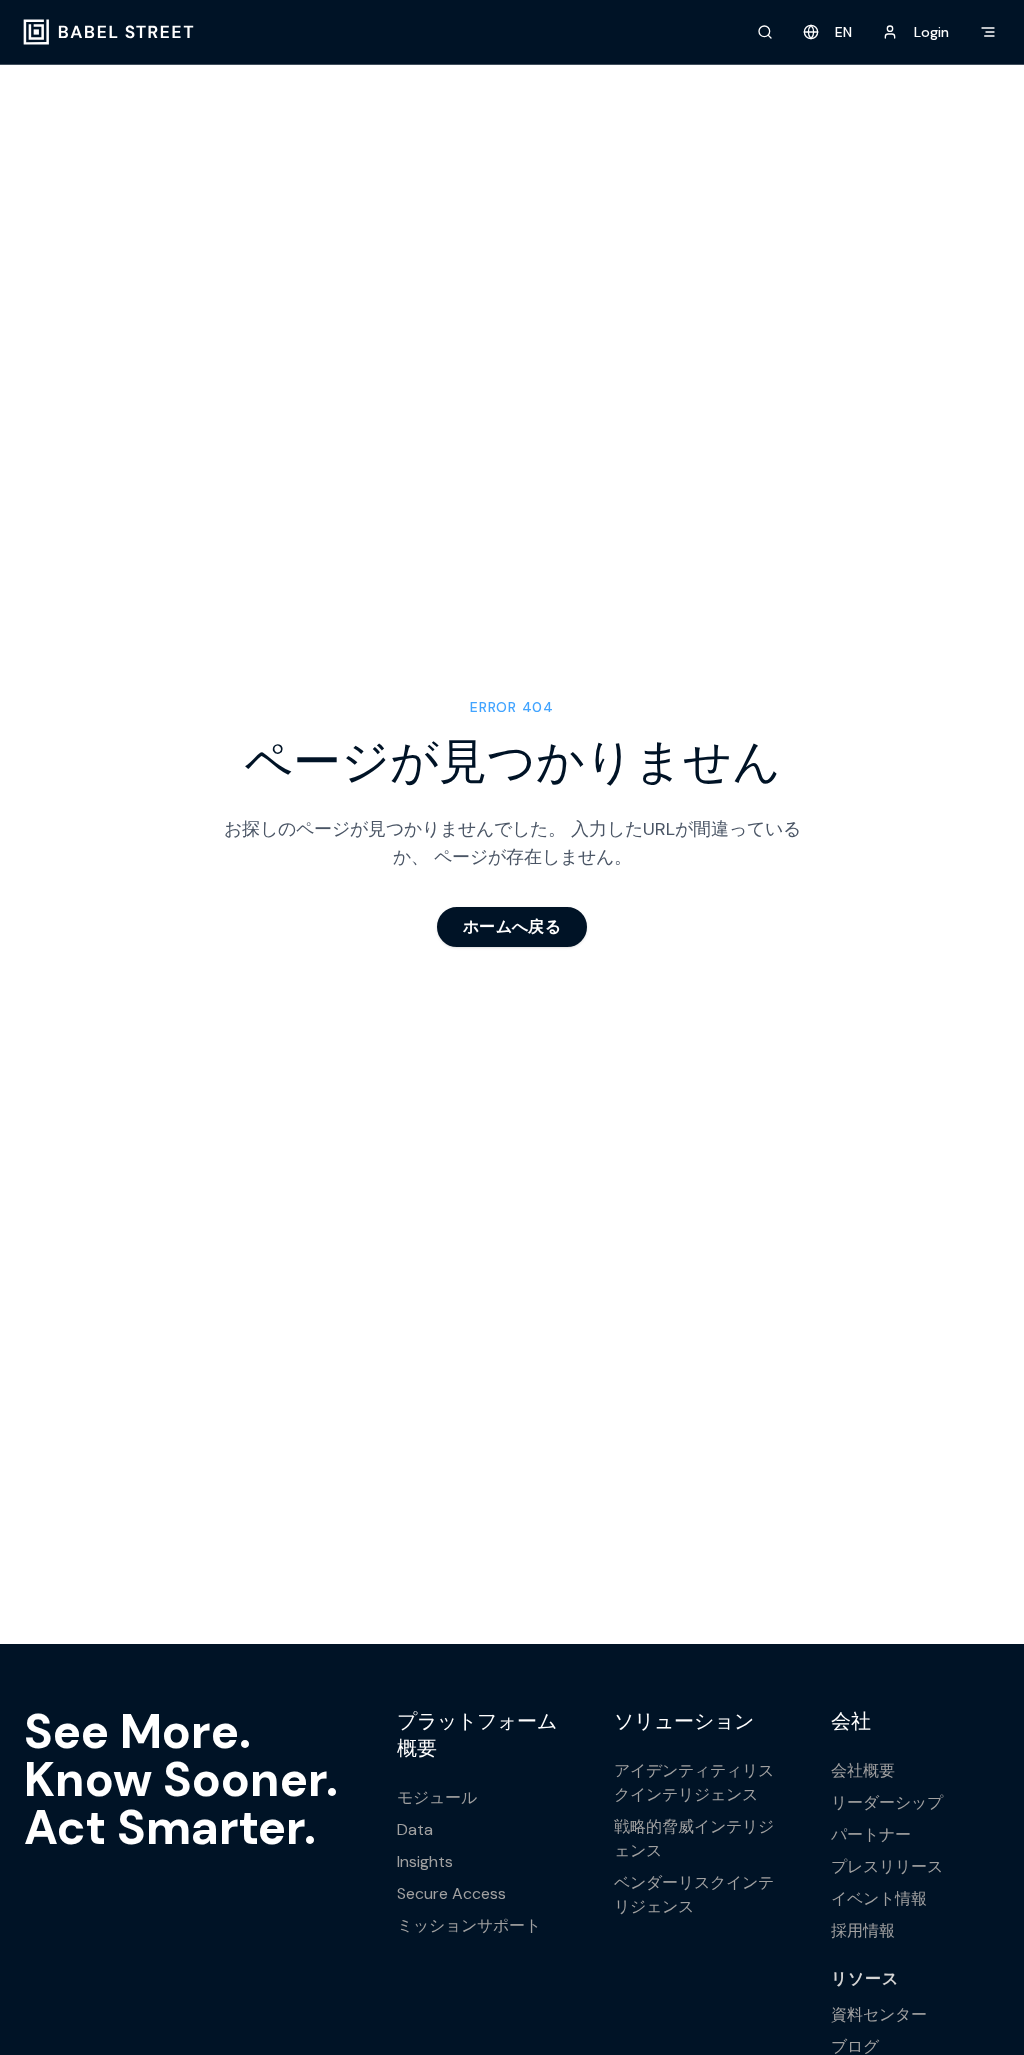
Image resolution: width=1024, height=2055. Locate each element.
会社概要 (863, 1770)
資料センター (879, 2014)
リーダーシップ (887, 1802)
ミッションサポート (469, 1925)
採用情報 (863, 1930)
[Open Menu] (988, 32)
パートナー (871, 1834)
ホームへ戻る (512, 926)
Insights (425, 1861)
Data (415, 1829)
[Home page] (108, 32)
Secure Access (451, 1893)
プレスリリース (887, 1866)
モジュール (437, 1797)
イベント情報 (879, 1898)
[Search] (765, 32)
